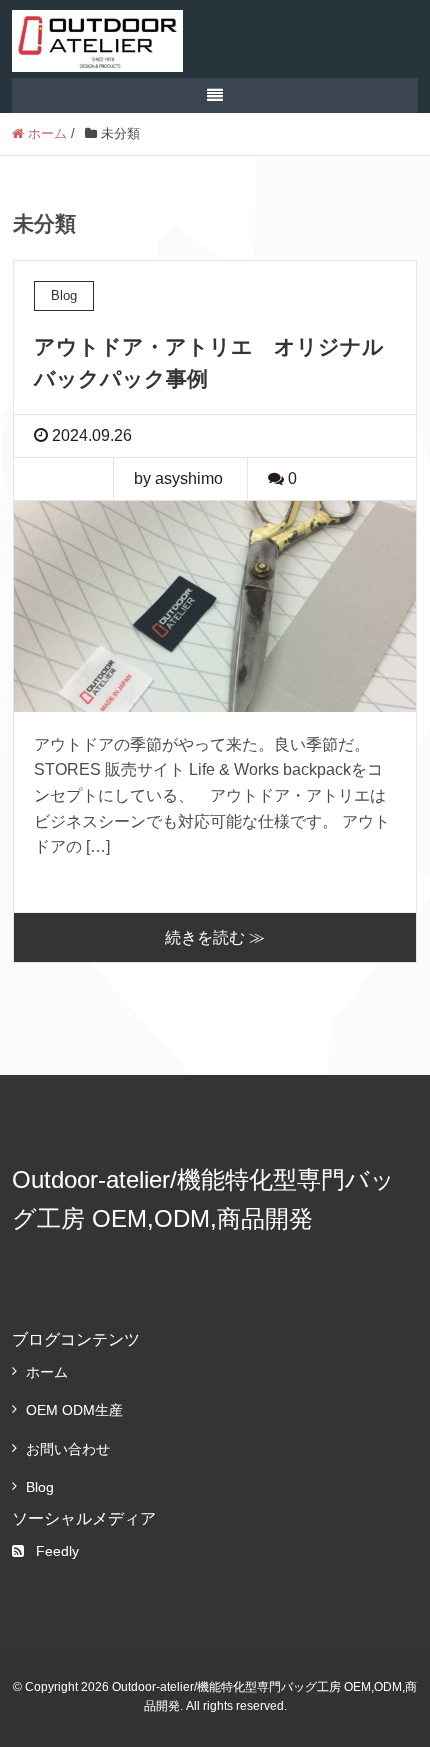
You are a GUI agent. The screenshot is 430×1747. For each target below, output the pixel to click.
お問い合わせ (68, 1449)
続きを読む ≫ (215, 937)
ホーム (47, 1372)
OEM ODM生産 (74, 1410)
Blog (40, 1487)
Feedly (57, 1551)
